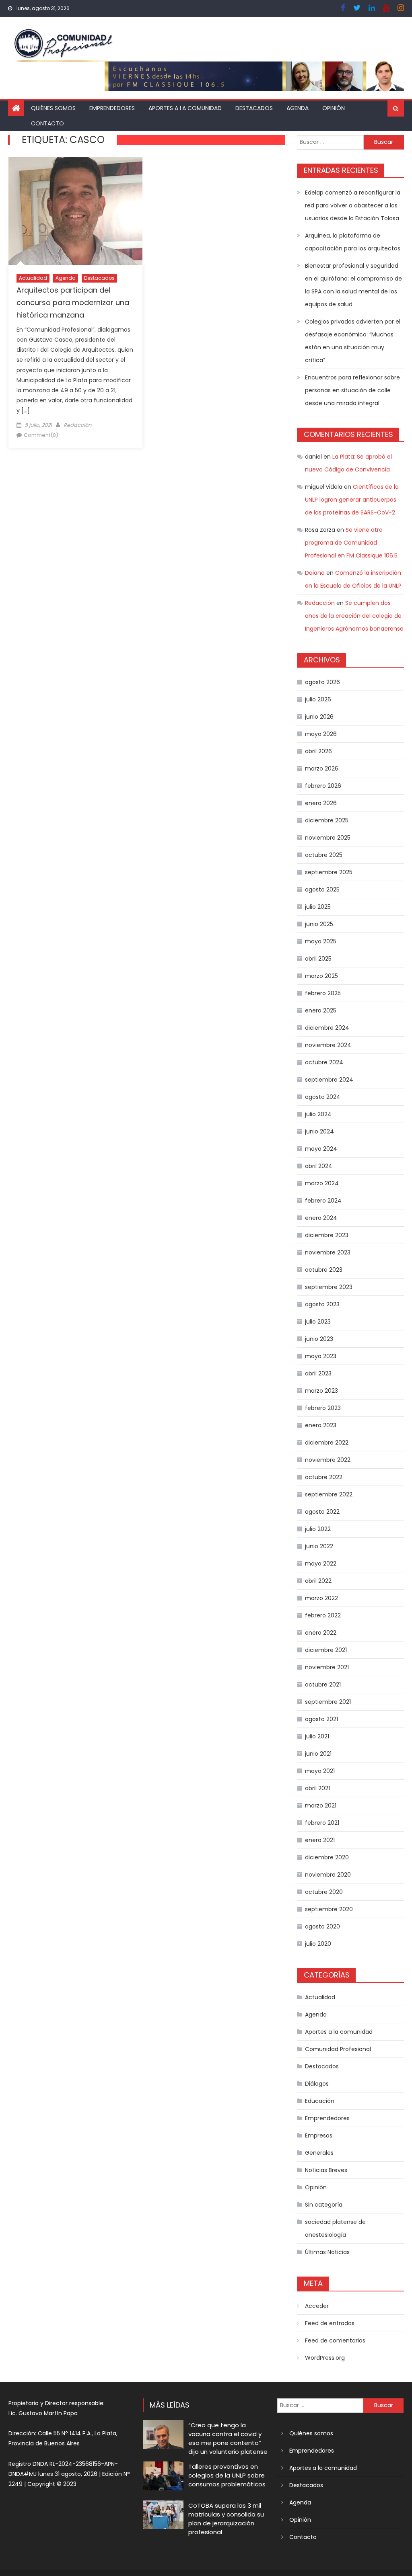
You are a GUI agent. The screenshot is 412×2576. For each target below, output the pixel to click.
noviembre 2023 (328, 1252)
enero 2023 (321, 1425)
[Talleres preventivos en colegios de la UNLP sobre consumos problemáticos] (163, 2476)
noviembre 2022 (328, 1460)
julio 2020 (318, 1944)
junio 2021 (318, 1754)
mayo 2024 (321, 1149)
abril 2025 (318, 959)
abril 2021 (317, 1788)
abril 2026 (318, 751)
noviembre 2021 (327, 1667)
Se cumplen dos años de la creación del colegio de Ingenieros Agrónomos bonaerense (354, 616)
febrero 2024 (323, 1201)
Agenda (298, 108)
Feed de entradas (330, 2323)
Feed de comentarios (335, 2340)
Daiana (315, 573)
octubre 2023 (324, 1270)
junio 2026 (319, 717)
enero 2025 (321, 1010)
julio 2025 (318, 907)
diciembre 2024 (327, 1028)
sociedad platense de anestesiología (335, 2228)
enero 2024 (321, 1218)
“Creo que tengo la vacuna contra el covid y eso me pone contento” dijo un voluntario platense (228, 2438)
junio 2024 (319, 1131)
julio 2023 (318, 1322)
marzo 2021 (321, 1805)
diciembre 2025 (327, 820)
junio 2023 (319, 1339)
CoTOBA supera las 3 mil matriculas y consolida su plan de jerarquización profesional (226, 2519)
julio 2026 (318, 699)
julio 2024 (318, 1114)
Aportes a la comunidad (185, 108)
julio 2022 (318, 1529)
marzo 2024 (322, 1183)
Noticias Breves (326, 2170)
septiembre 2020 (329, 1909)
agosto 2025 (322, 889)
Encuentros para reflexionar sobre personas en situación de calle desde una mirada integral (352, 390)
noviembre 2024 (328, 1045)
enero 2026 (321, 803)
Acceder (317, 2306)
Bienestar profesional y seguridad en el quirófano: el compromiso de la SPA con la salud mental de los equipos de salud (353, 285)
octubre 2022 (324, 1477)
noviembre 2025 (328, 838)
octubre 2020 (324, 1892)
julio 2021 (317, 1736)
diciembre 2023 (327, 1235)
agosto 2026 (322, 682)
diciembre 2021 (326, 1650)
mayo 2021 (320, 1771)
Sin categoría (324, 2205)
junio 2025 (319, 924)
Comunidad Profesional (338, 2049)
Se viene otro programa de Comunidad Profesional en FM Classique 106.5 (351, 543)
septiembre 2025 (329, 872)
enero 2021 (320, 1840)
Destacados (254, 108)
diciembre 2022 (327, 1443)
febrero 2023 (323, 1408)
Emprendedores (112, 108)
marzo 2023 (321, 1391)
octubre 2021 (323, 1685)
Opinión (334, 108)
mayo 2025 (321, 941)
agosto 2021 (321, 1719)
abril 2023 (318, 1373)
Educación (320, 2101)
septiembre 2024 (329, 1080)
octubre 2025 (324, 855)
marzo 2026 (322, 768)
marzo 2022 (321, 1598)
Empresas (319, 2135)
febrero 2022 (323, 1615)
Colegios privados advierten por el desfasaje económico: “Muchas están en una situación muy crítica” (353, 341)
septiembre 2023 (329, 1287)
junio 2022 (319, 1546)
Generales (319, 2153)
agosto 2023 (322, 1304)
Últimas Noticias (327, 2252)
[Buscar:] (330, 141)
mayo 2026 (321, 734)
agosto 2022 (322, 1512)
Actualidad (33, 278)
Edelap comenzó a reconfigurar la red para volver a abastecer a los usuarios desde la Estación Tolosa (353, 205)
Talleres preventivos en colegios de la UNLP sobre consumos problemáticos (227, 2475)
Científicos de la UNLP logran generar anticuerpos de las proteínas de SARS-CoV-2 (352, 500)
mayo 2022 (321, 1564)
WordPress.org (325, 2358)
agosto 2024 (323, 1097)
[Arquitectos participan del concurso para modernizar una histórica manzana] (75, 211)
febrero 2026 (323, 786)
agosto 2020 (322, 1926)
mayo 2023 (321, 1356)
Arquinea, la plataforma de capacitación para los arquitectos (353, 242)
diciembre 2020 (327, 1857)
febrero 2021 (322, 1823)
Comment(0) (41, 435)
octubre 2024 (324, 1062)
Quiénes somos (53, 108)
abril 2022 (318, 1581)
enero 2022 (321, 1633)
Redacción (77, 425)
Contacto (47, 123)
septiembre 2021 (328, 1702)
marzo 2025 (321, 976)
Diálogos (317, 2084)
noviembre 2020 (328, 1875)
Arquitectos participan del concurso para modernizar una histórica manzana (73, 302)
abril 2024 (319, 1166)
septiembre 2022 (329, 1494)
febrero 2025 (323, 993)
